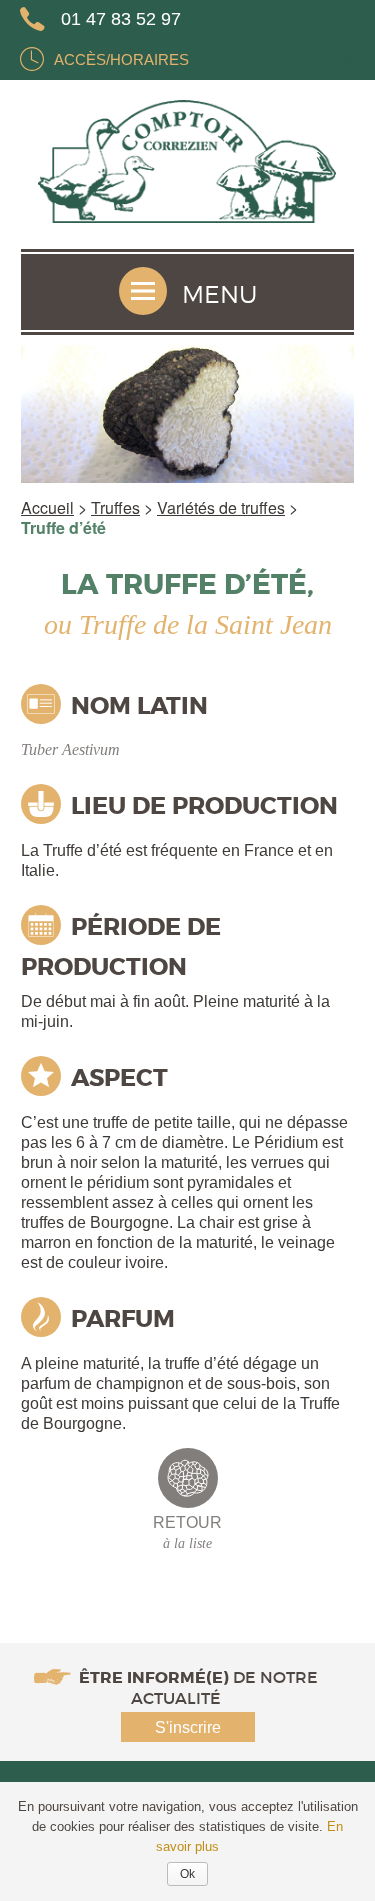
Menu (219, 294)
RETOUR (187, 1532)
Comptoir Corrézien (188, 165)
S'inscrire (188, 1727)
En (344, 59)
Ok (187, 1874)
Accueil (47, 507)
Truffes (115, 507)
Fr (305, 59)
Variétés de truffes (221, 507)
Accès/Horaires (121, 59)
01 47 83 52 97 (121, 19)
